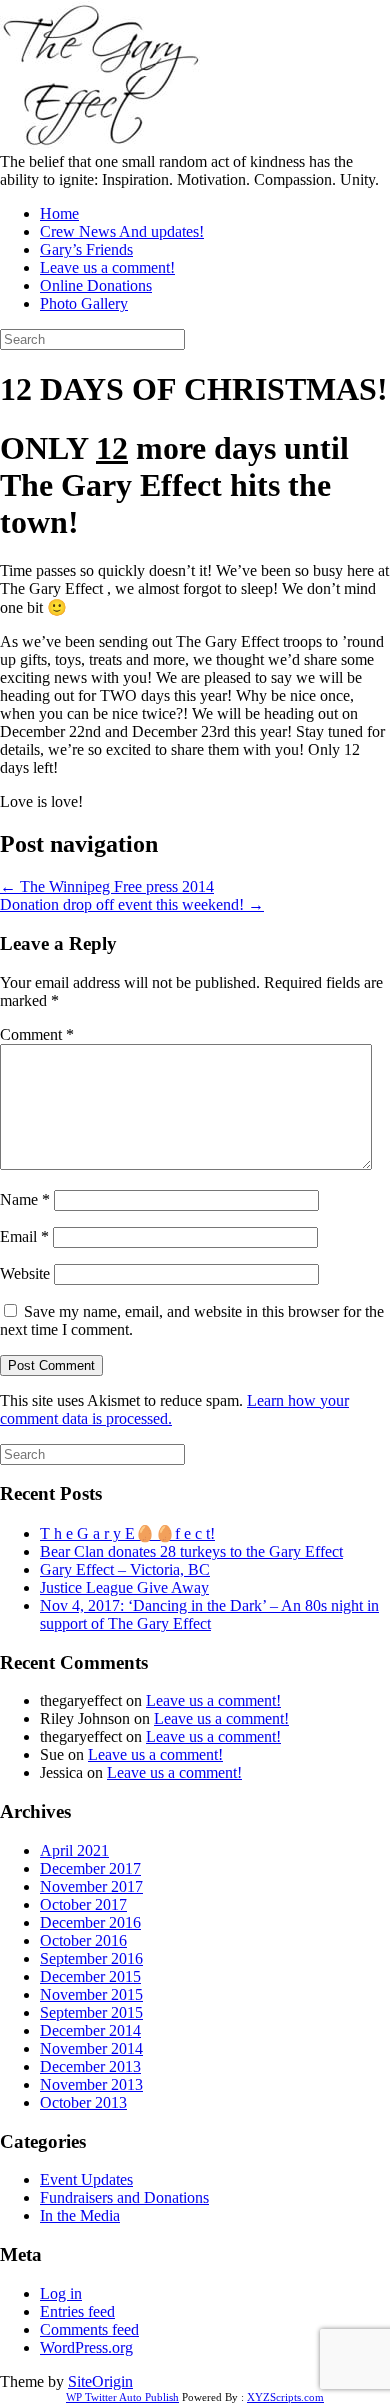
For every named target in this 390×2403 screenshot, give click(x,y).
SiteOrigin (100, 2381)
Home (59, 213)
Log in (61, 2293)
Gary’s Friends (86, 249)
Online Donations (96, 285)
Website (25, 1273)
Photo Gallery (84, 303)
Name (25, 1199)
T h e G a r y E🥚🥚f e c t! (127, 1533)
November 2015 (91, 1994)
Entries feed (77, 2311)
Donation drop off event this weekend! (132, 904)
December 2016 (90, 1922)
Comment (37, 1034)
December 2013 (90, 2066)
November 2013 (91, 2084)
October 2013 (83, 2102)
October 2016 (83, 1940)
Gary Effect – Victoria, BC (125, 1569)
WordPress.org (86, 2347)
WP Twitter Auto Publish (122, 2397)
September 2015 (91, 2012)
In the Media (80, 2215)
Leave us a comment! (107, 267)
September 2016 (91, 1958)
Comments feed (89, 2329)
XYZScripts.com (285, 2397)
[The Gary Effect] (100, 143)
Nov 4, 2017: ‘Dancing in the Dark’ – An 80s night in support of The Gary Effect (209, 1614)
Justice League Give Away (124, 1587)
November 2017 (91, 1886)
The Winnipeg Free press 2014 (107, 886)
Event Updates (86, 2179)
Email (24, 1236)
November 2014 (91, 2048)
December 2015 (90, 1976)
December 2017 (90, 1868)
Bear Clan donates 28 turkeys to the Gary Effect (191, 1551)
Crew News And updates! (122, 231)
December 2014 (90, 2030)
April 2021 (74, 1850)
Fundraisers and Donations (124, 2197)
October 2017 (83, 1904)
